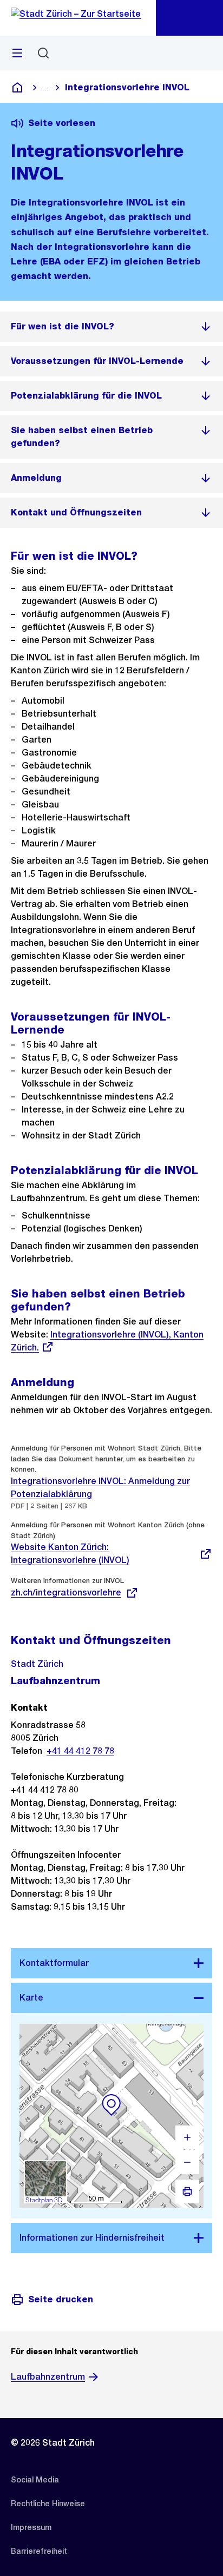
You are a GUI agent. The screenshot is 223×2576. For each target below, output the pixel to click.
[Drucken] (187, 2191)
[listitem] (111, 327)
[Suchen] (43, 53)
